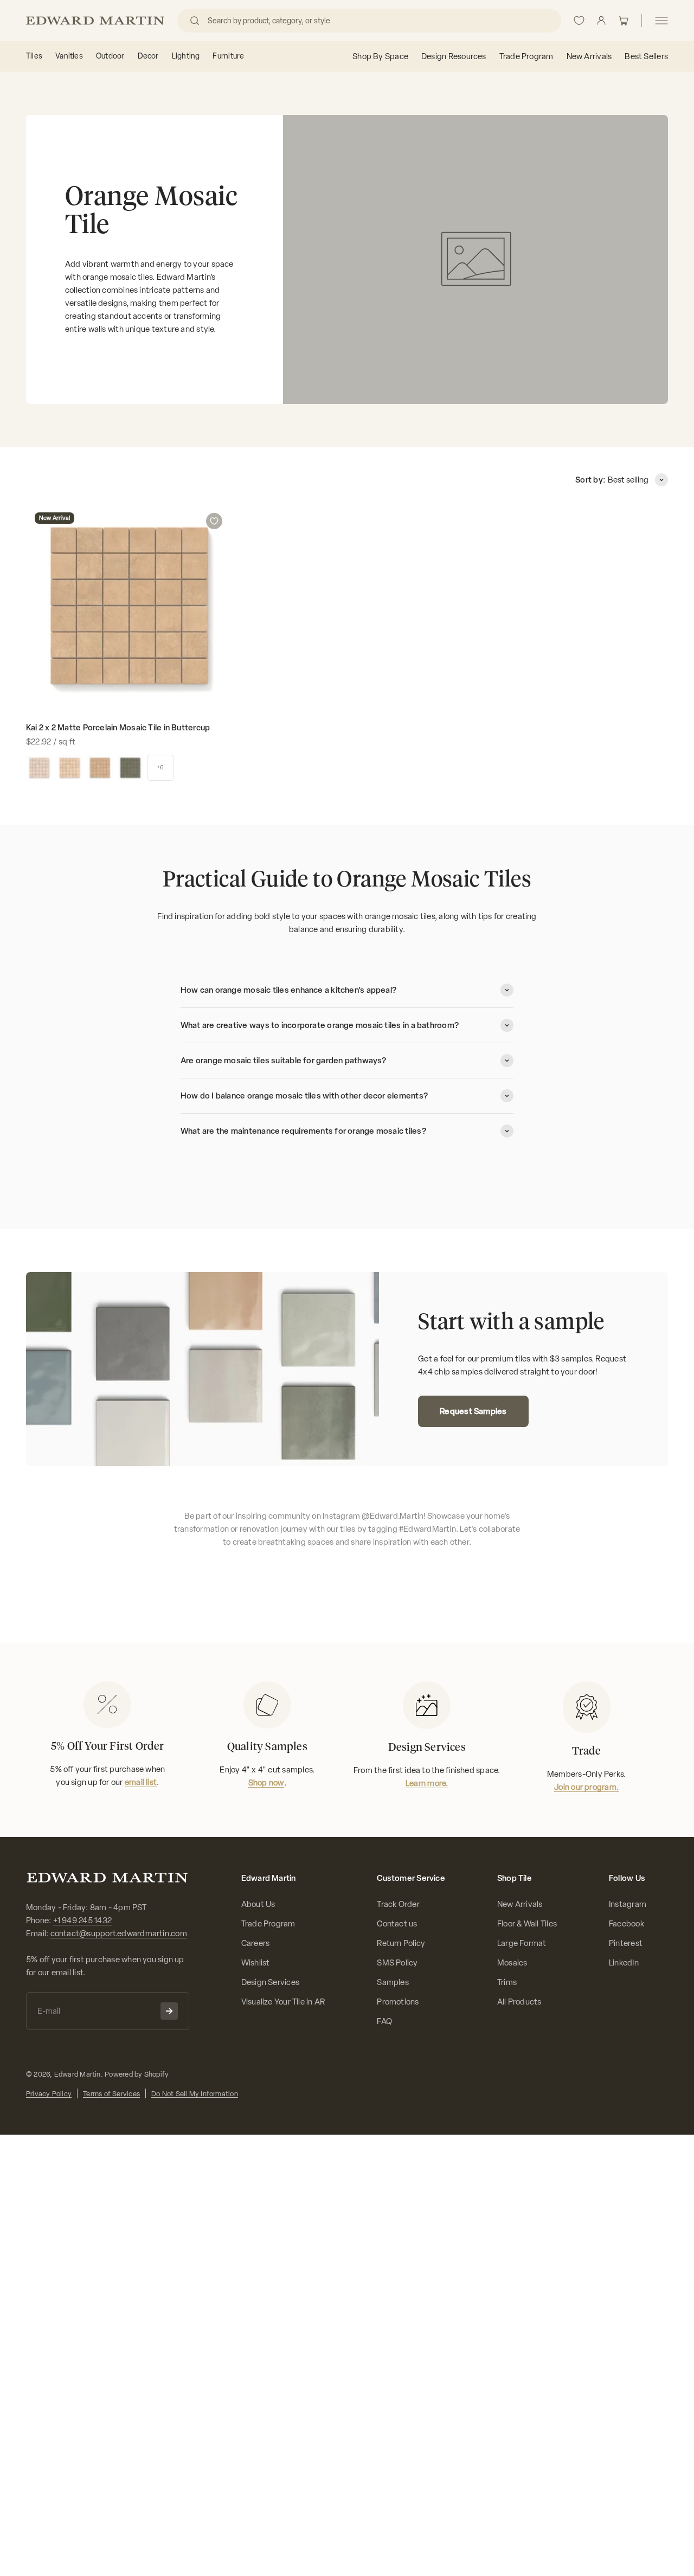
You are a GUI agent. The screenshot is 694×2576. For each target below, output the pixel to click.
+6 (160, 767)
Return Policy (401, 1943)
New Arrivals (520, 1904)
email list (141, 1782)
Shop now (266, 1783)
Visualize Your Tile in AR (283, 2002)
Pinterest (626, 1943)
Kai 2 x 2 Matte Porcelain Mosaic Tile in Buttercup (118, 728)
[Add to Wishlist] (214, 521)
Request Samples (473, 1411)
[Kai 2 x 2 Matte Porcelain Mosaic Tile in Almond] (69, 768)
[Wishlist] (579, 21)
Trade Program (268, 1924)
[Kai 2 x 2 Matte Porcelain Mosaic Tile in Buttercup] (100, 768)
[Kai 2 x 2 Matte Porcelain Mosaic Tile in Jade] (130, 768)
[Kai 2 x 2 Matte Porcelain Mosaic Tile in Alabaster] (39, 768)
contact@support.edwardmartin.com (119, 1933)
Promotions (398, 2002)
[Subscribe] (169, 2011)
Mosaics (512, 1963)
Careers (256, 1943)
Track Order (398, 1904)
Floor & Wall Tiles (527, 1924)
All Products (519, 2002)
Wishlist (256, 1963)
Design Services (270, 1982)
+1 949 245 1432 (82, 1920)
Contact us (397, 1924)
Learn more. (427, 1783)
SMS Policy (397, 1963)
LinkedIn (624, 1963)
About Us (258, 1904)
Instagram (628, 1904)
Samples (393, 1982)
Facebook (626, 1924)
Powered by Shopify (137, 2074)
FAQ (384, 2021)
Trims (507, 1982)
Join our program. (586, 1787)
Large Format (522, 1943)
